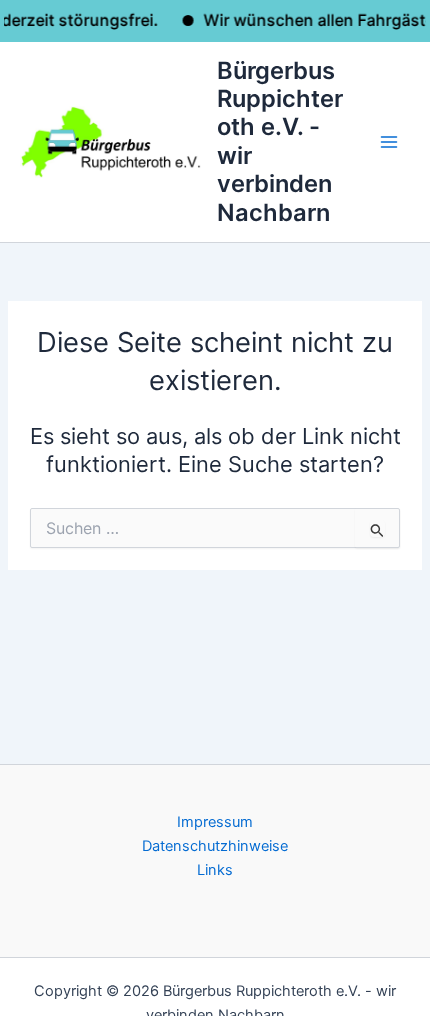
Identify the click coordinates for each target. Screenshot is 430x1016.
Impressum (215, 822)
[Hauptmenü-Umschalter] (389, 142)
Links (215, 870)
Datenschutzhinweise (215, 846)
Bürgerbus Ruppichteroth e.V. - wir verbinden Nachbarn (280, 141)
